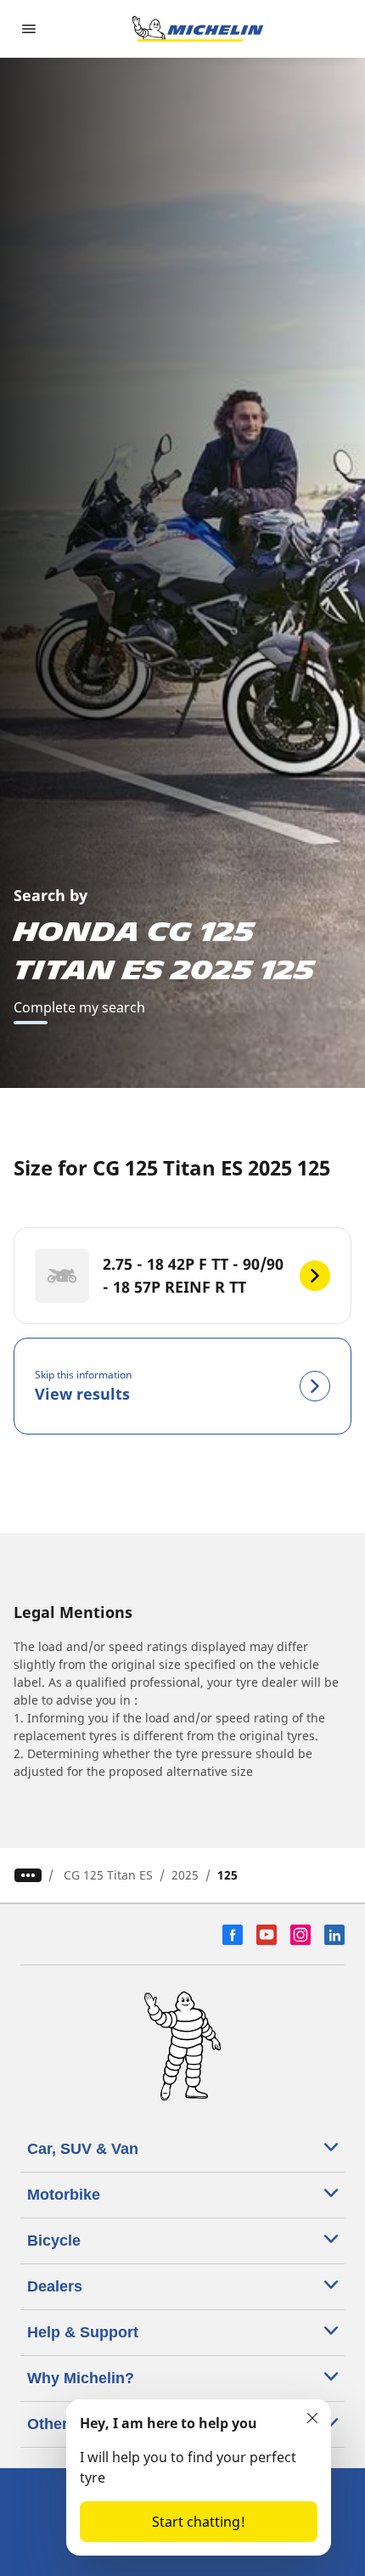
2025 (185, 1875)
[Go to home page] (198, 29)
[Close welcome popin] (312, 2418)
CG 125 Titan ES (108, 1875)
